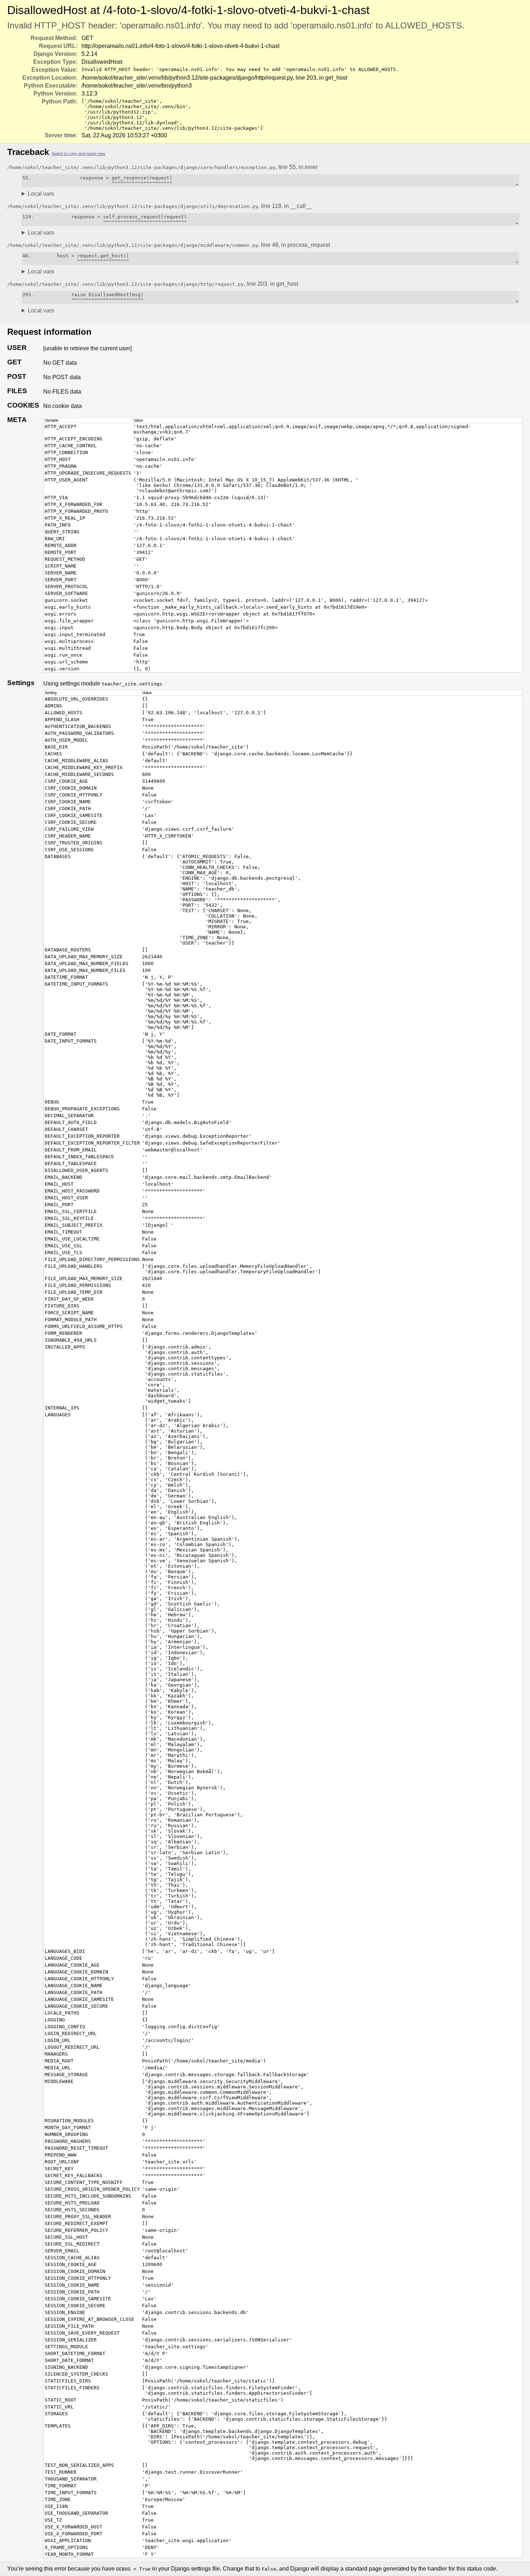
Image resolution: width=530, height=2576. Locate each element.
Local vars (41, 194)
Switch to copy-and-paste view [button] (78, 154)
